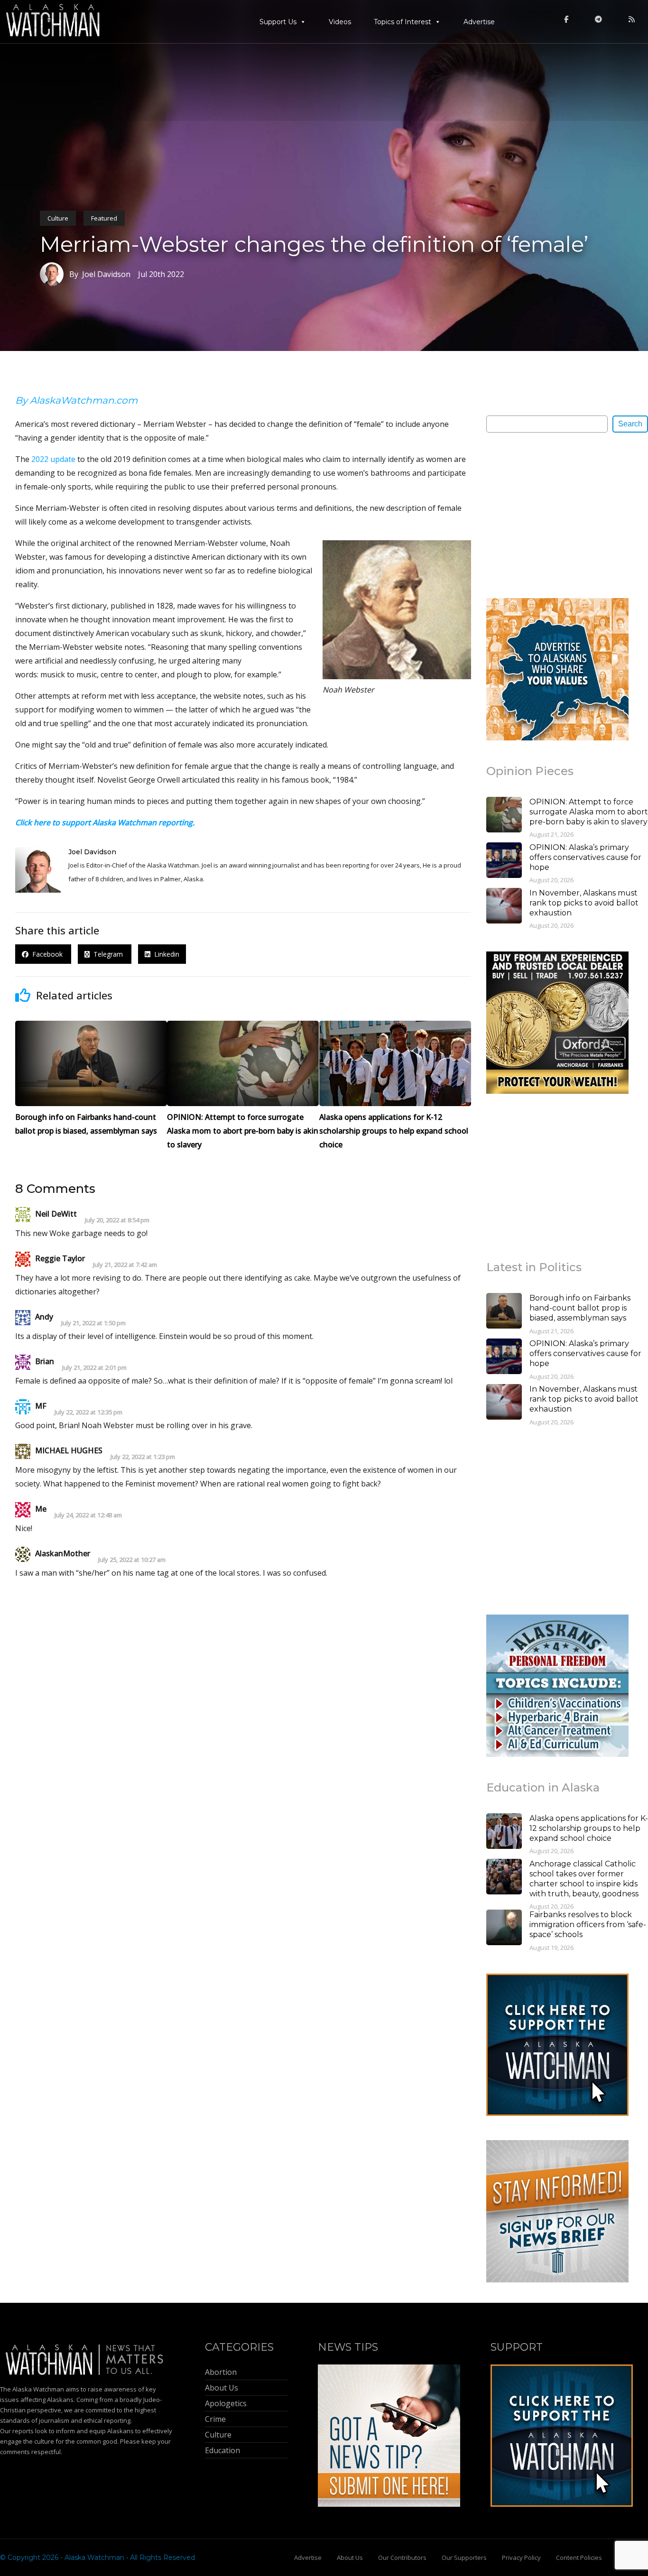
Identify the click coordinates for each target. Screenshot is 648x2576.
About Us (350, 2558)
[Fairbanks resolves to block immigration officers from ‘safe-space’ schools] (504, 1929)
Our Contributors (402, 2558)
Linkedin (165, 954)
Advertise (479, 22)
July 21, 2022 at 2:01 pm (94, 1368)
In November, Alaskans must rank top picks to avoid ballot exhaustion (584, 903)
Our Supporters (464, 2558)
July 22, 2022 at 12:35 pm (88, 1412)
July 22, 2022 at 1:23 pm (143, 1457)
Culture (58, 218)
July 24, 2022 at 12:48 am (88, 1515)
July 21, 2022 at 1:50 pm (93, 1323)
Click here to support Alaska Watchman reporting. (105, 822)
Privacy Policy (521, 2558)
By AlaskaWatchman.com (76, 400)
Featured (104, 218)
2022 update (53, 459)
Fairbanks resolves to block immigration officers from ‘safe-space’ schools (588, 1925)
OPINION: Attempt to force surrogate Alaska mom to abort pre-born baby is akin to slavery (589, 812)
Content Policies (579, 2558)
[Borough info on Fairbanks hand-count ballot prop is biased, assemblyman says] (504, 1312)
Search (630, 424)
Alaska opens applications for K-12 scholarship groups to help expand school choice (589, 1828)
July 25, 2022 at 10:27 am (132, 1560)
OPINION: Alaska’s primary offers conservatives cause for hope (585, 857)
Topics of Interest (403, 22)
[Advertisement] (557, 515)
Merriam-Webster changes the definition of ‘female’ (314, 244)
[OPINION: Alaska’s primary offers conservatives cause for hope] (504, 861)
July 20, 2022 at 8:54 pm (117, 1220)
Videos (340, 22)
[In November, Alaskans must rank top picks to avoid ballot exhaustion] (504, 907)
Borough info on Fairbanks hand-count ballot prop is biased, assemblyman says (580, 1308)
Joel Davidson (92, 852)
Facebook (46, 954)
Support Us (278, 22)
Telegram (107, 954)
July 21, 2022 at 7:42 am (125, 1265)
